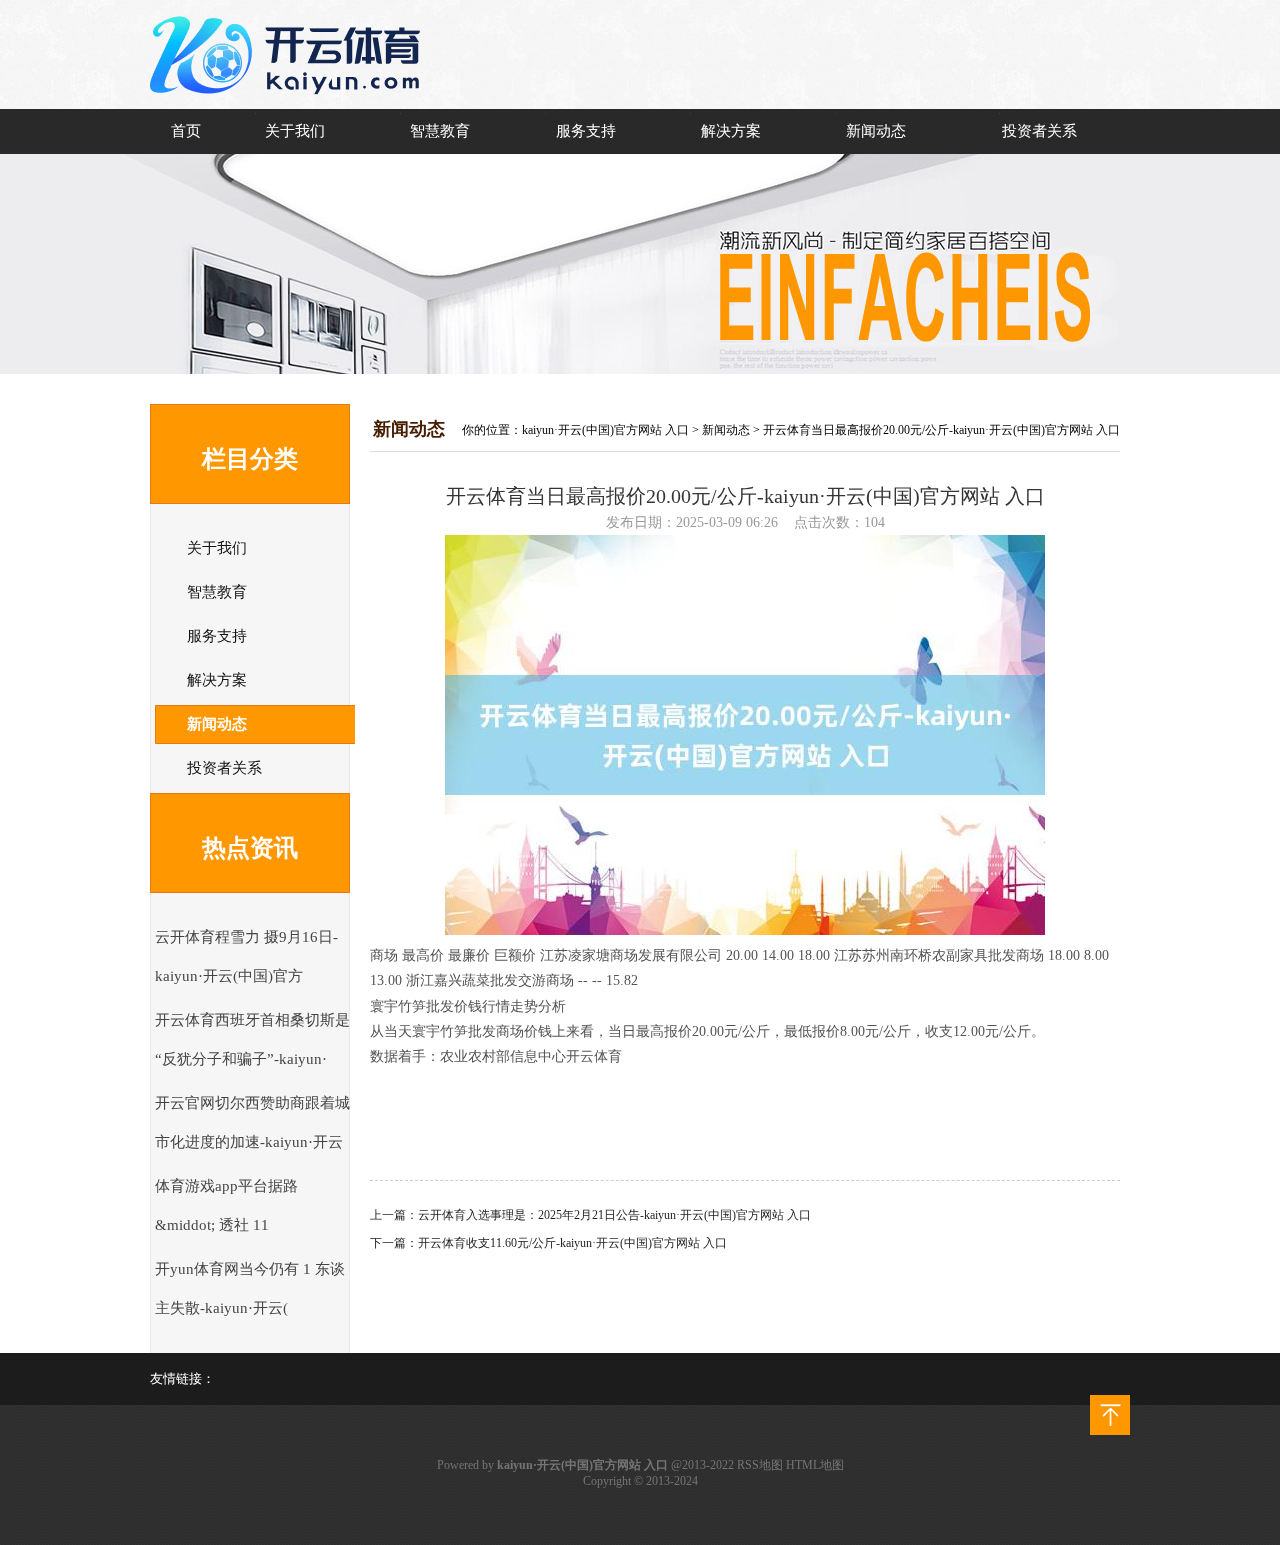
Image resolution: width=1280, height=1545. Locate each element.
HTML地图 (815, 1465)
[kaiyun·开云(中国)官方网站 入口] (290, 106)
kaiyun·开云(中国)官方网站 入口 (605, 430)
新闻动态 (876, 131)
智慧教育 (440, 131)
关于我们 (295, 131)
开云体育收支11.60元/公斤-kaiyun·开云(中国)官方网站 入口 (572, 1243)
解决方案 (731, 131)
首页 (186, 131)
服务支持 (586, 131)
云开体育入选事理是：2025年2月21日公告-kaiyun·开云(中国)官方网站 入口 (614, 1215)
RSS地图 (760, 1465)
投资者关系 (1039, 131)
